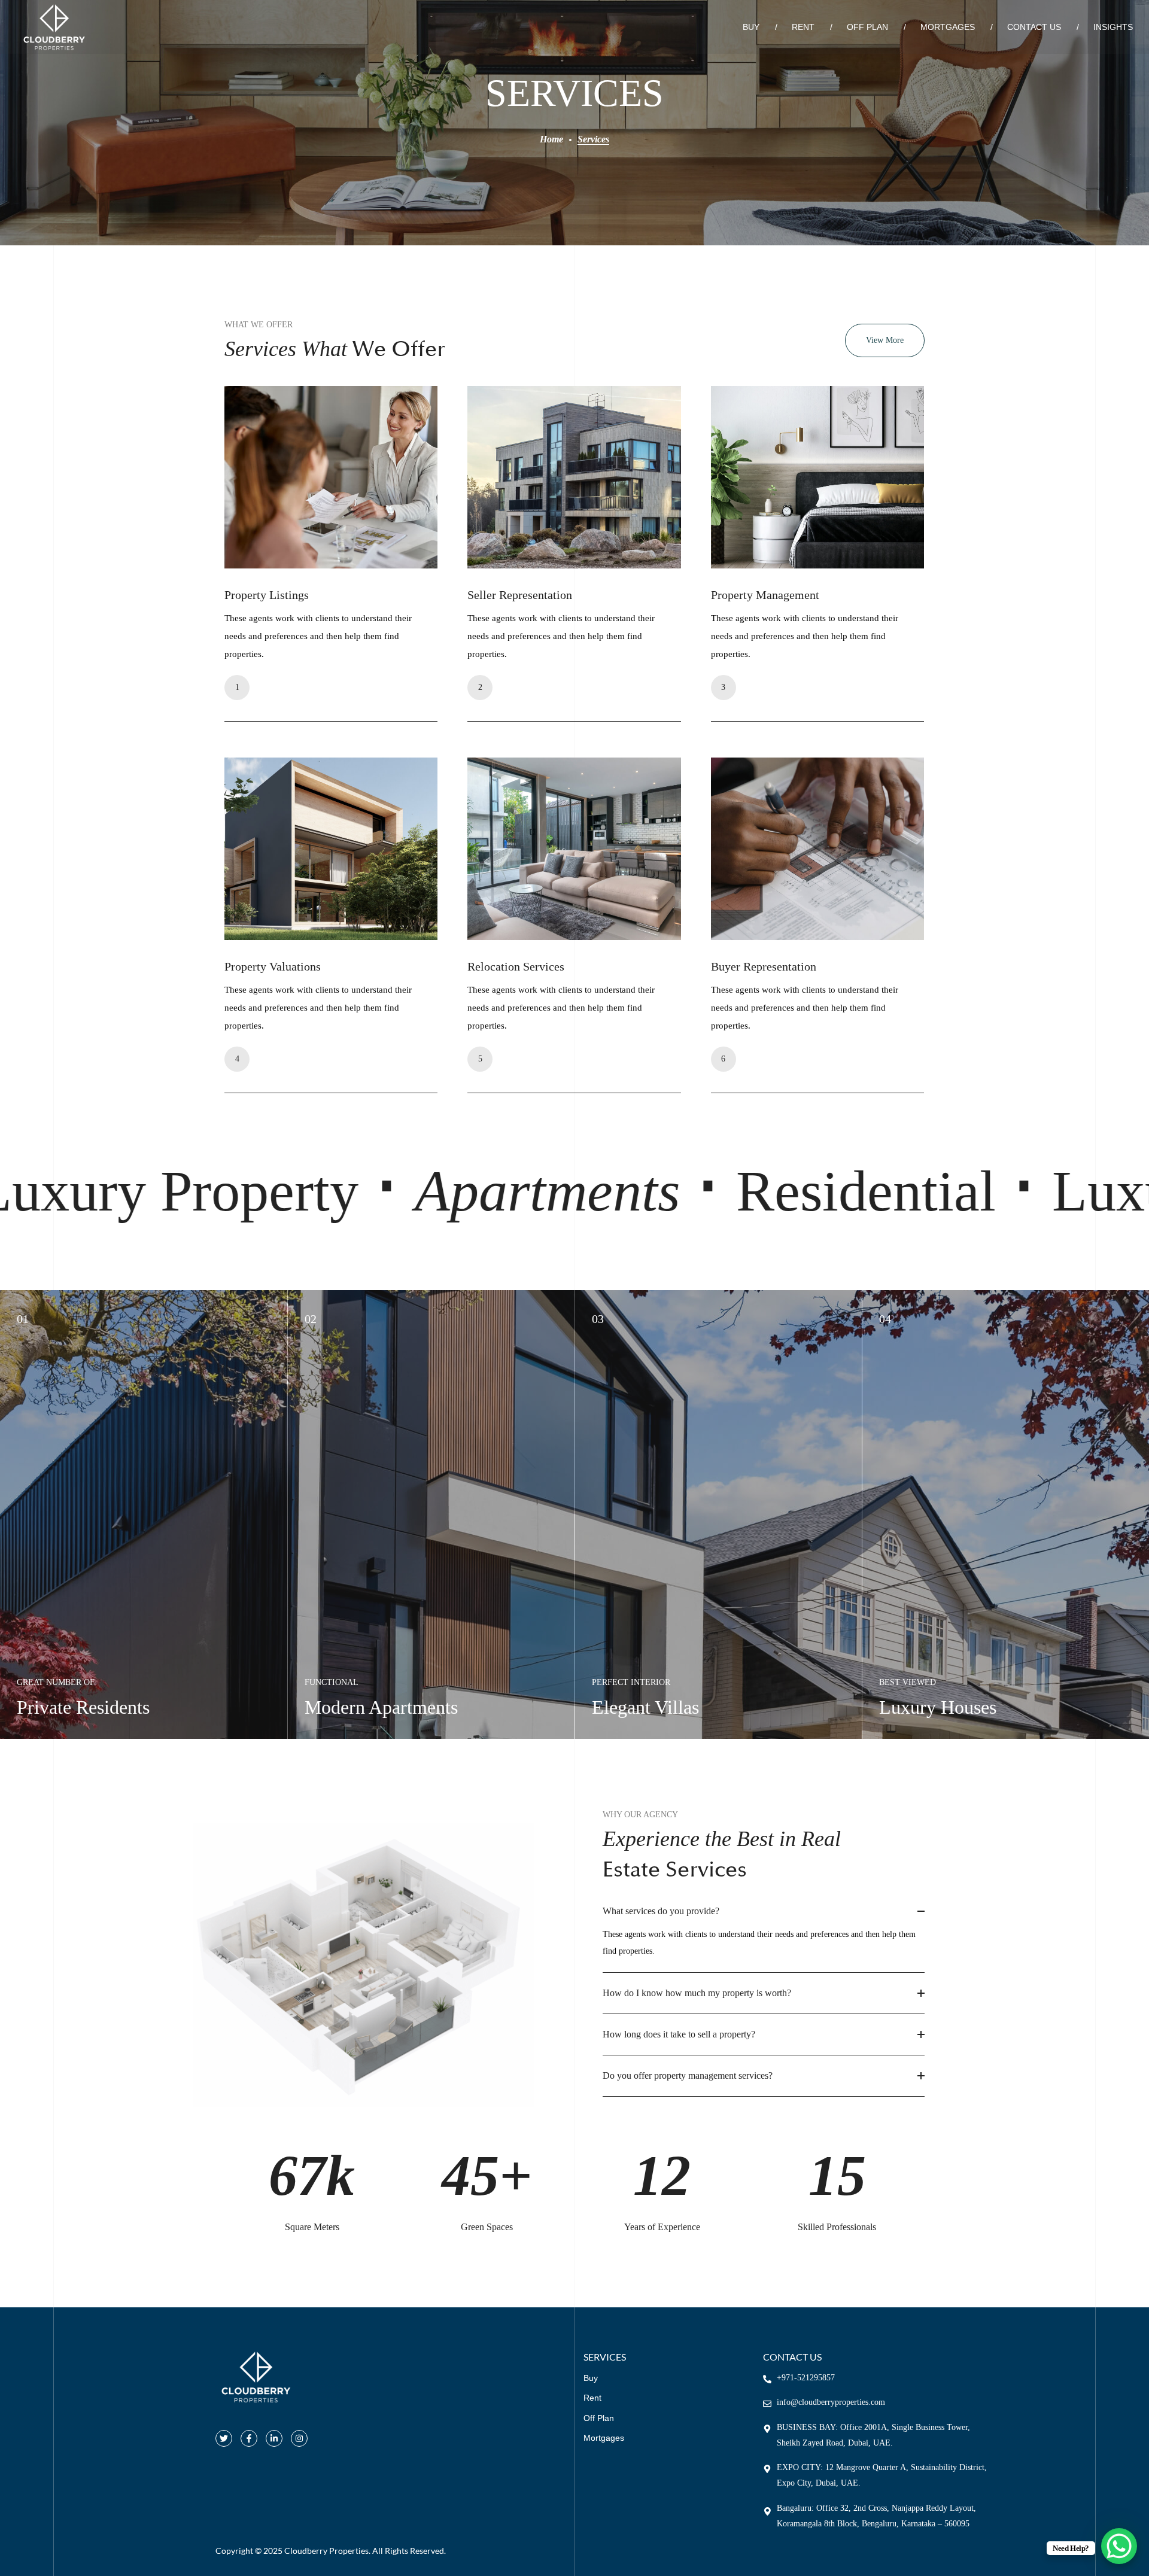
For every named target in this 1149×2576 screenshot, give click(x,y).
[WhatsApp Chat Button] (1119, 2546)
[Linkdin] (274, 2438)
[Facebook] (249, 2438)
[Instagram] (299, 2438)
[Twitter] (224, 2438)
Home (551, 139)
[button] (885, 340)
